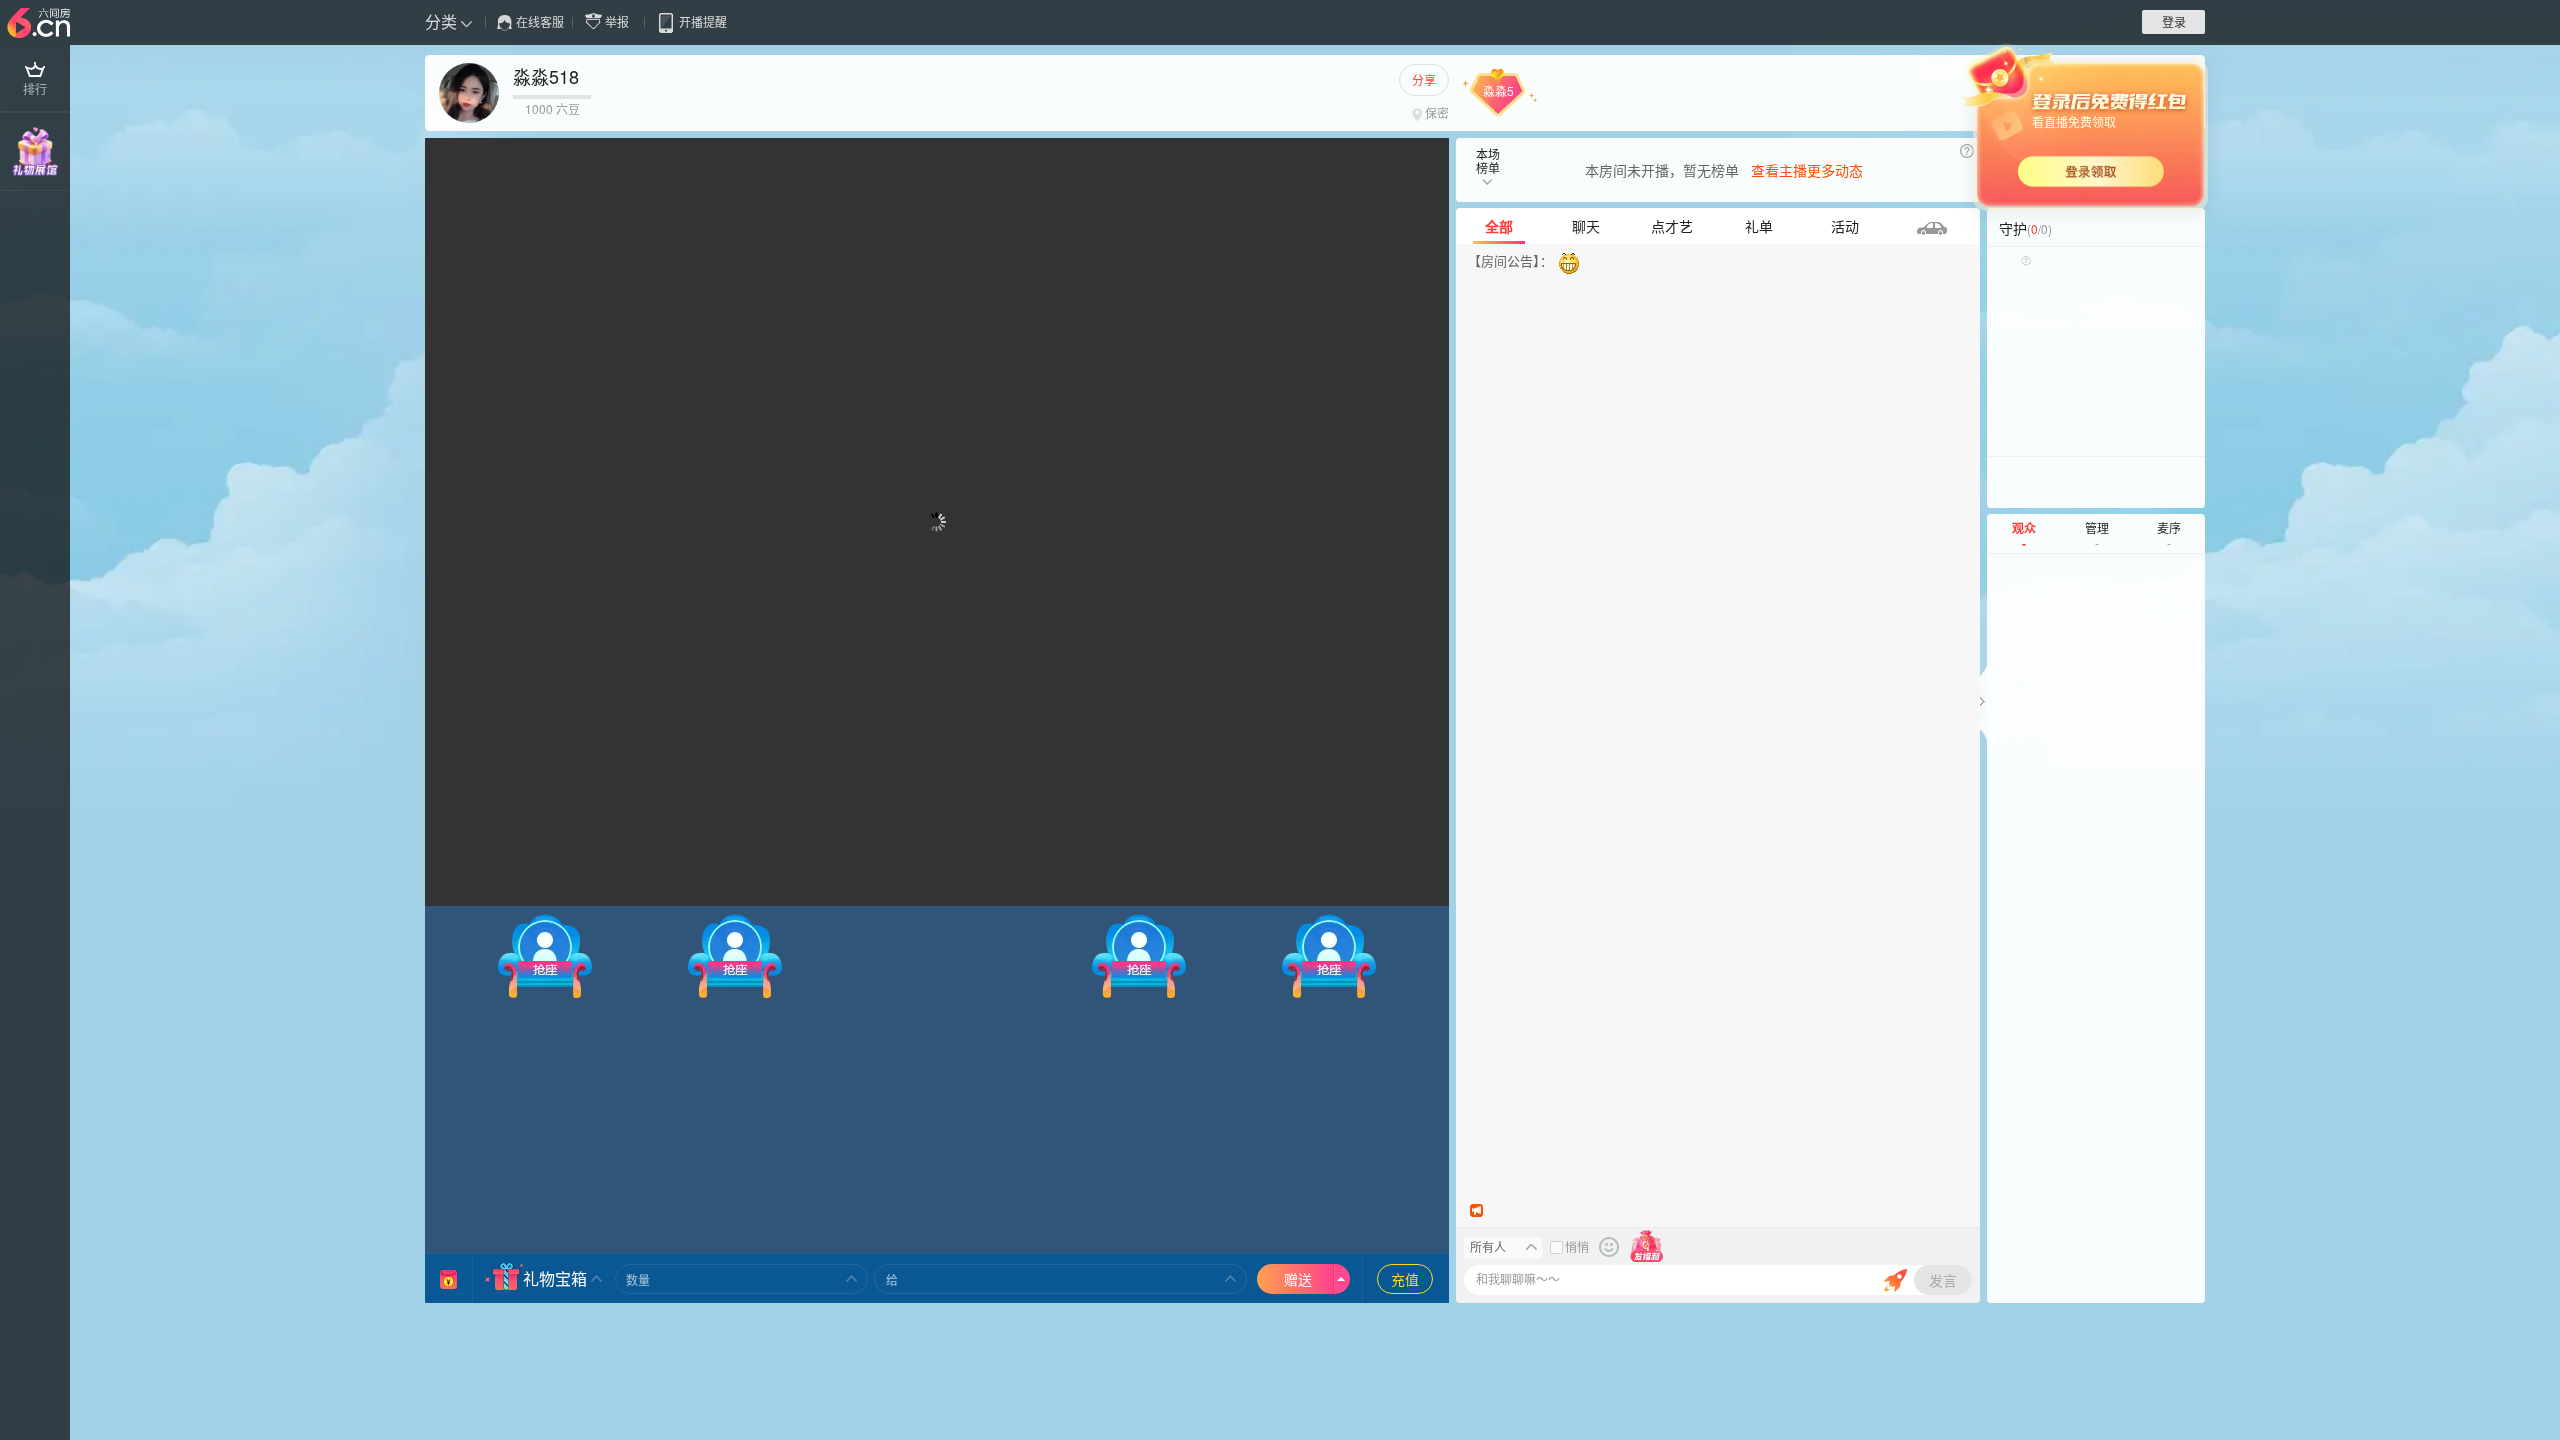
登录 (2174, 21)
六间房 (41, 24)
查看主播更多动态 (1807, 170)
